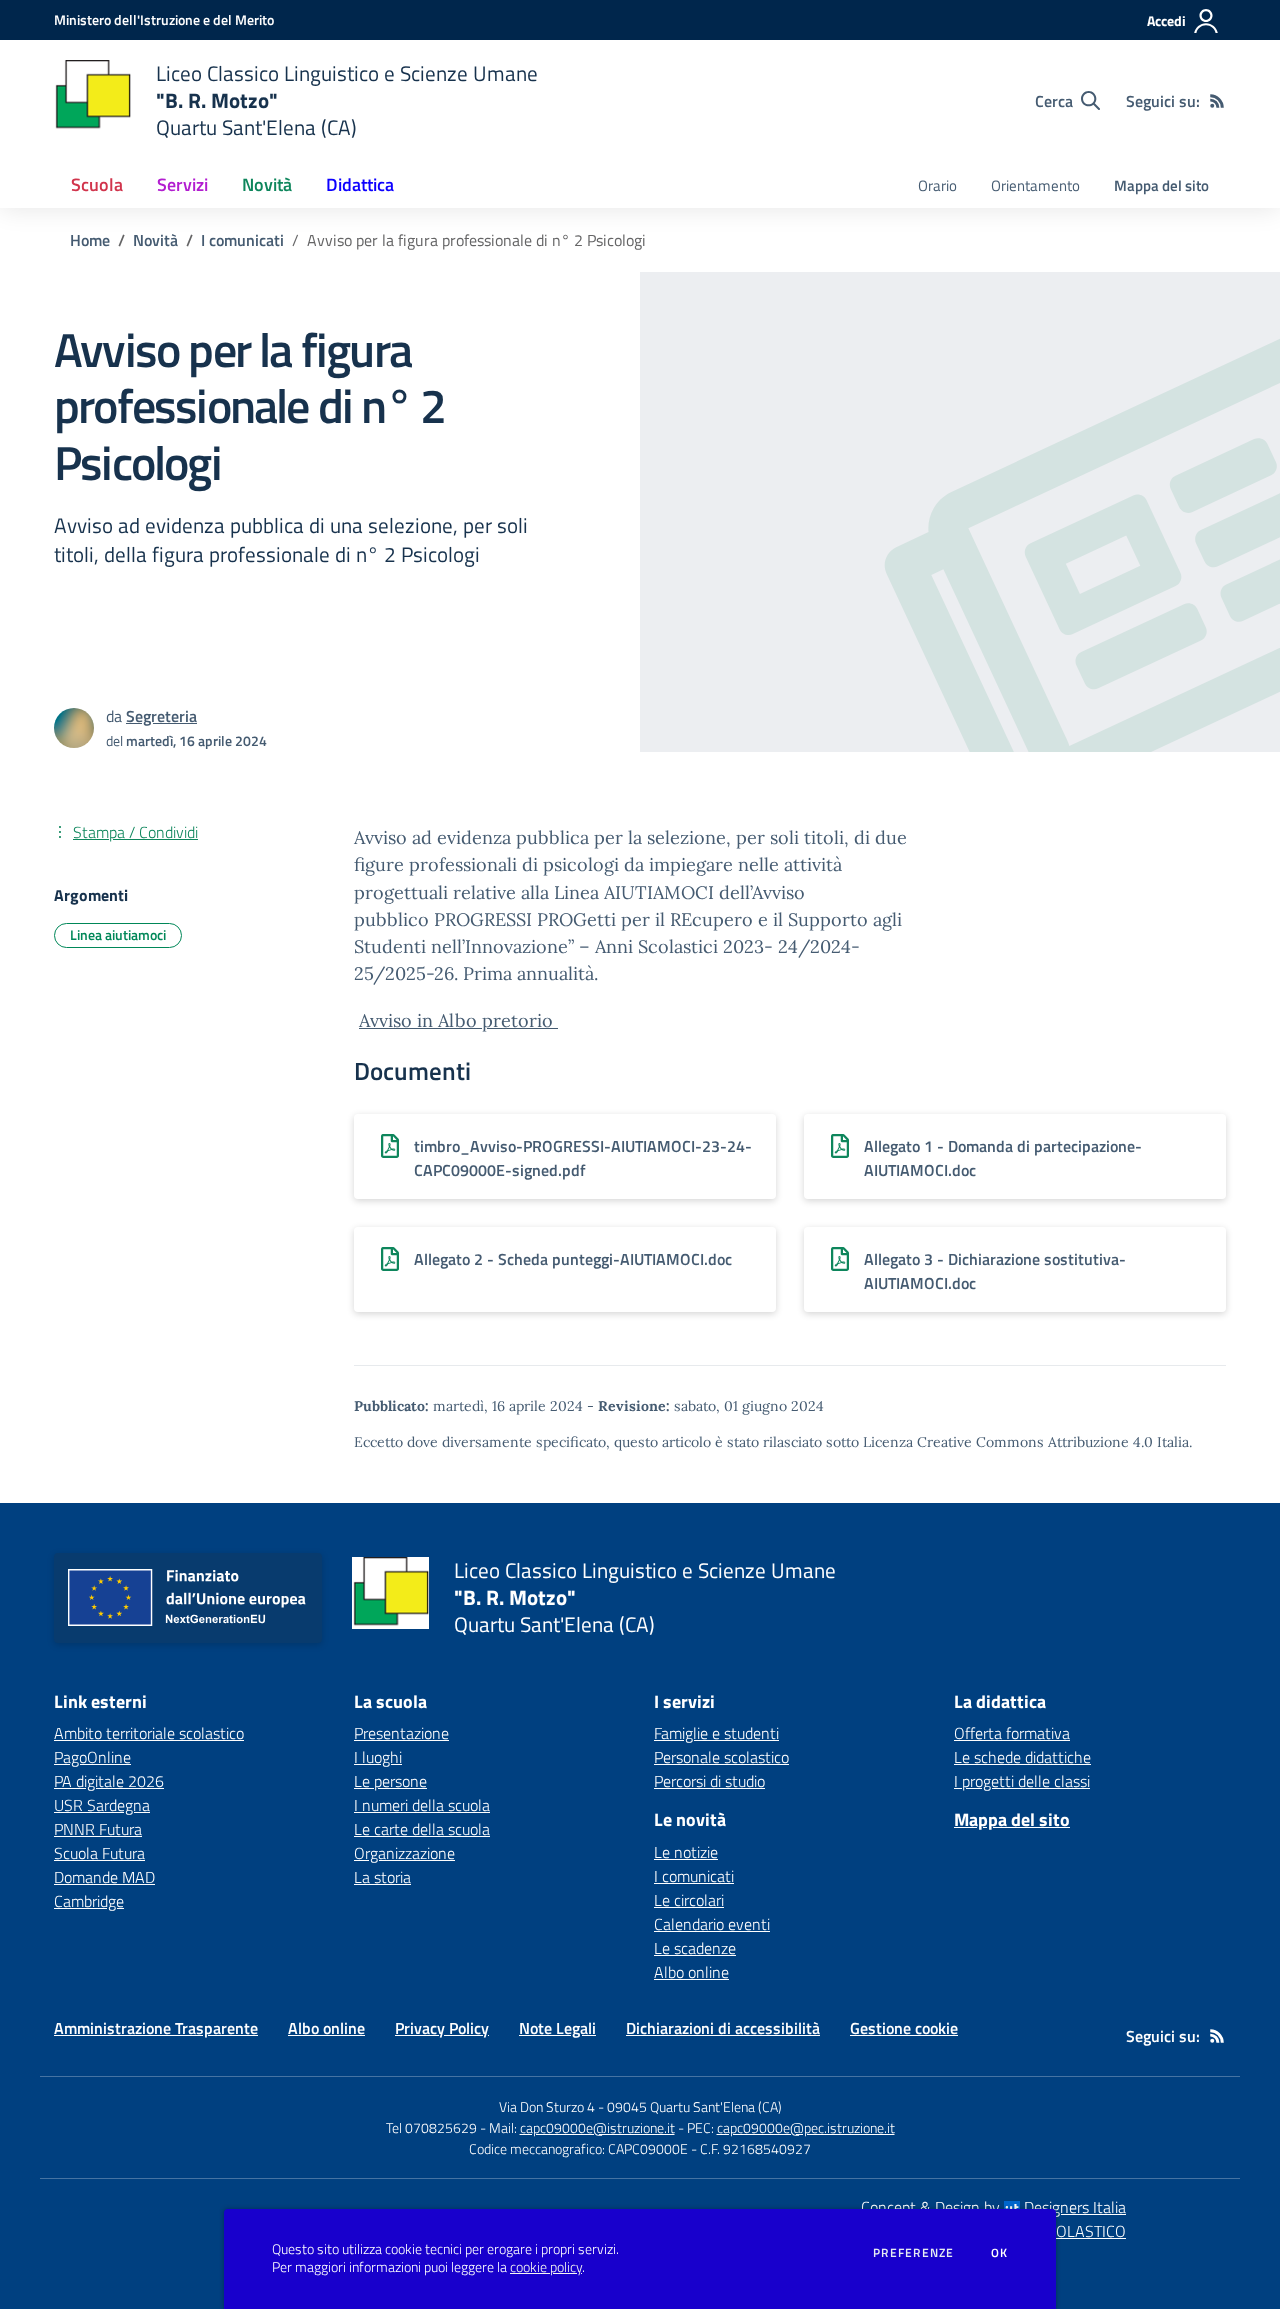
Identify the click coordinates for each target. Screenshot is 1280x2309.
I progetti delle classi (1022, 1781)
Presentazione (401, 1733)
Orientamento (1035, 185)
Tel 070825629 (431, 2127)
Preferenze (913, 2253)
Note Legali (557, 2028)
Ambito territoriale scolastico (149, 1733)
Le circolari (689, 1900)
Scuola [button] (97, 184)
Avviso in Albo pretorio (458, 1020)
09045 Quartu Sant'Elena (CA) (694, 2106)
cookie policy (546, 2267)
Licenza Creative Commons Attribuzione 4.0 (1008, 1442)
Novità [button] (267, 184)
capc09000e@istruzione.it (597, 2127)
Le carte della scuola (422, 1829)
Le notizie (686, 1852)
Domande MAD (104, 1877)
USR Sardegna (102, 1805)
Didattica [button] (360, 184)
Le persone (390, 1781)
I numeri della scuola (422, 1805)
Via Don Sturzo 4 (547, 2106)
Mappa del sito (1161, 185)
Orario (937, 185)
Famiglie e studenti (716, 1733)
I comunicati (242, 240)
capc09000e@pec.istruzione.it (806, 2127)
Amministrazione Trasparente (156, 2028)
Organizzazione (404, 1853)
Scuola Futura (99, 1853)
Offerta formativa (1012, 1733)
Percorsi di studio (709, 1781)
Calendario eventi (712, 1924)
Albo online (691, 1972)
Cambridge (89, 1901)
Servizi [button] (182, 184)
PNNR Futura (98, 1829)
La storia (382, 1877)
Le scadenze (695, 1948)
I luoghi (378, 1757)
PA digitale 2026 (109, 1781)
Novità (155, 240)
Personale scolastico (721, 1757)
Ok (1000, 2253)
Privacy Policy (442, 2028)
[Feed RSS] (1217, 101)
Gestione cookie (904, 2028)
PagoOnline (92, 1757)
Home (90, 240)
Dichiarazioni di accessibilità (723, 2028)
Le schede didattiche (1022, 1757)
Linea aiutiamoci (118, 934)
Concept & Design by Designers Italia (993, 2207)
